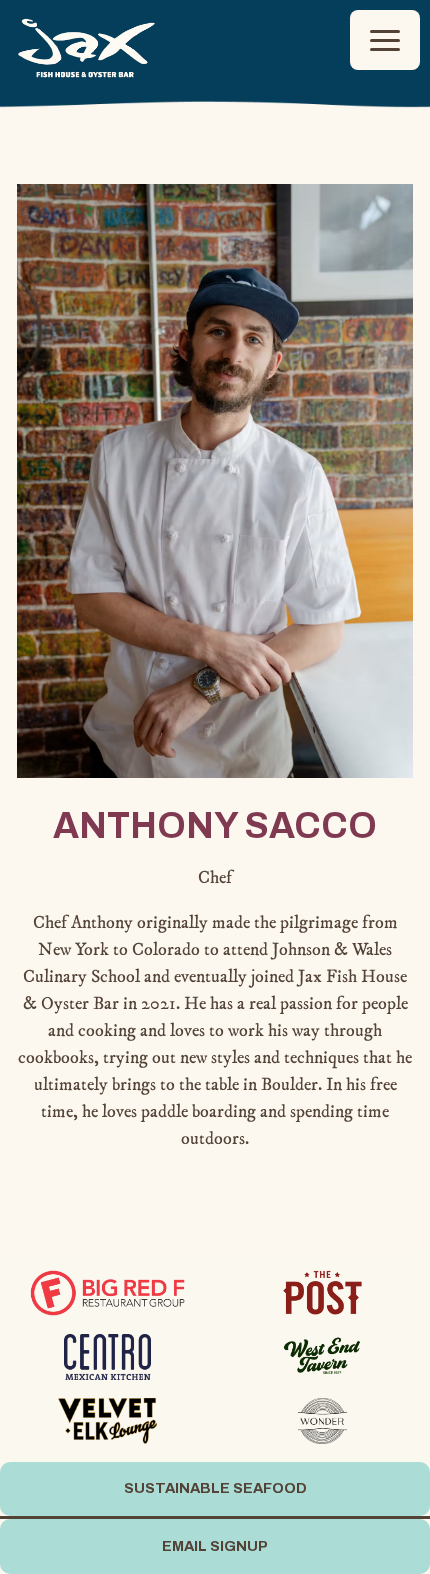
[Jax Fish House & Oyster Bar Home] (87, 47)
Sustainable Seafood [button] (215, 1488)
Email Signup (215, 1546)
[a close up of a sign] (107, 1356)
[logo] (107, 1292)
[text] (107, 1420)
